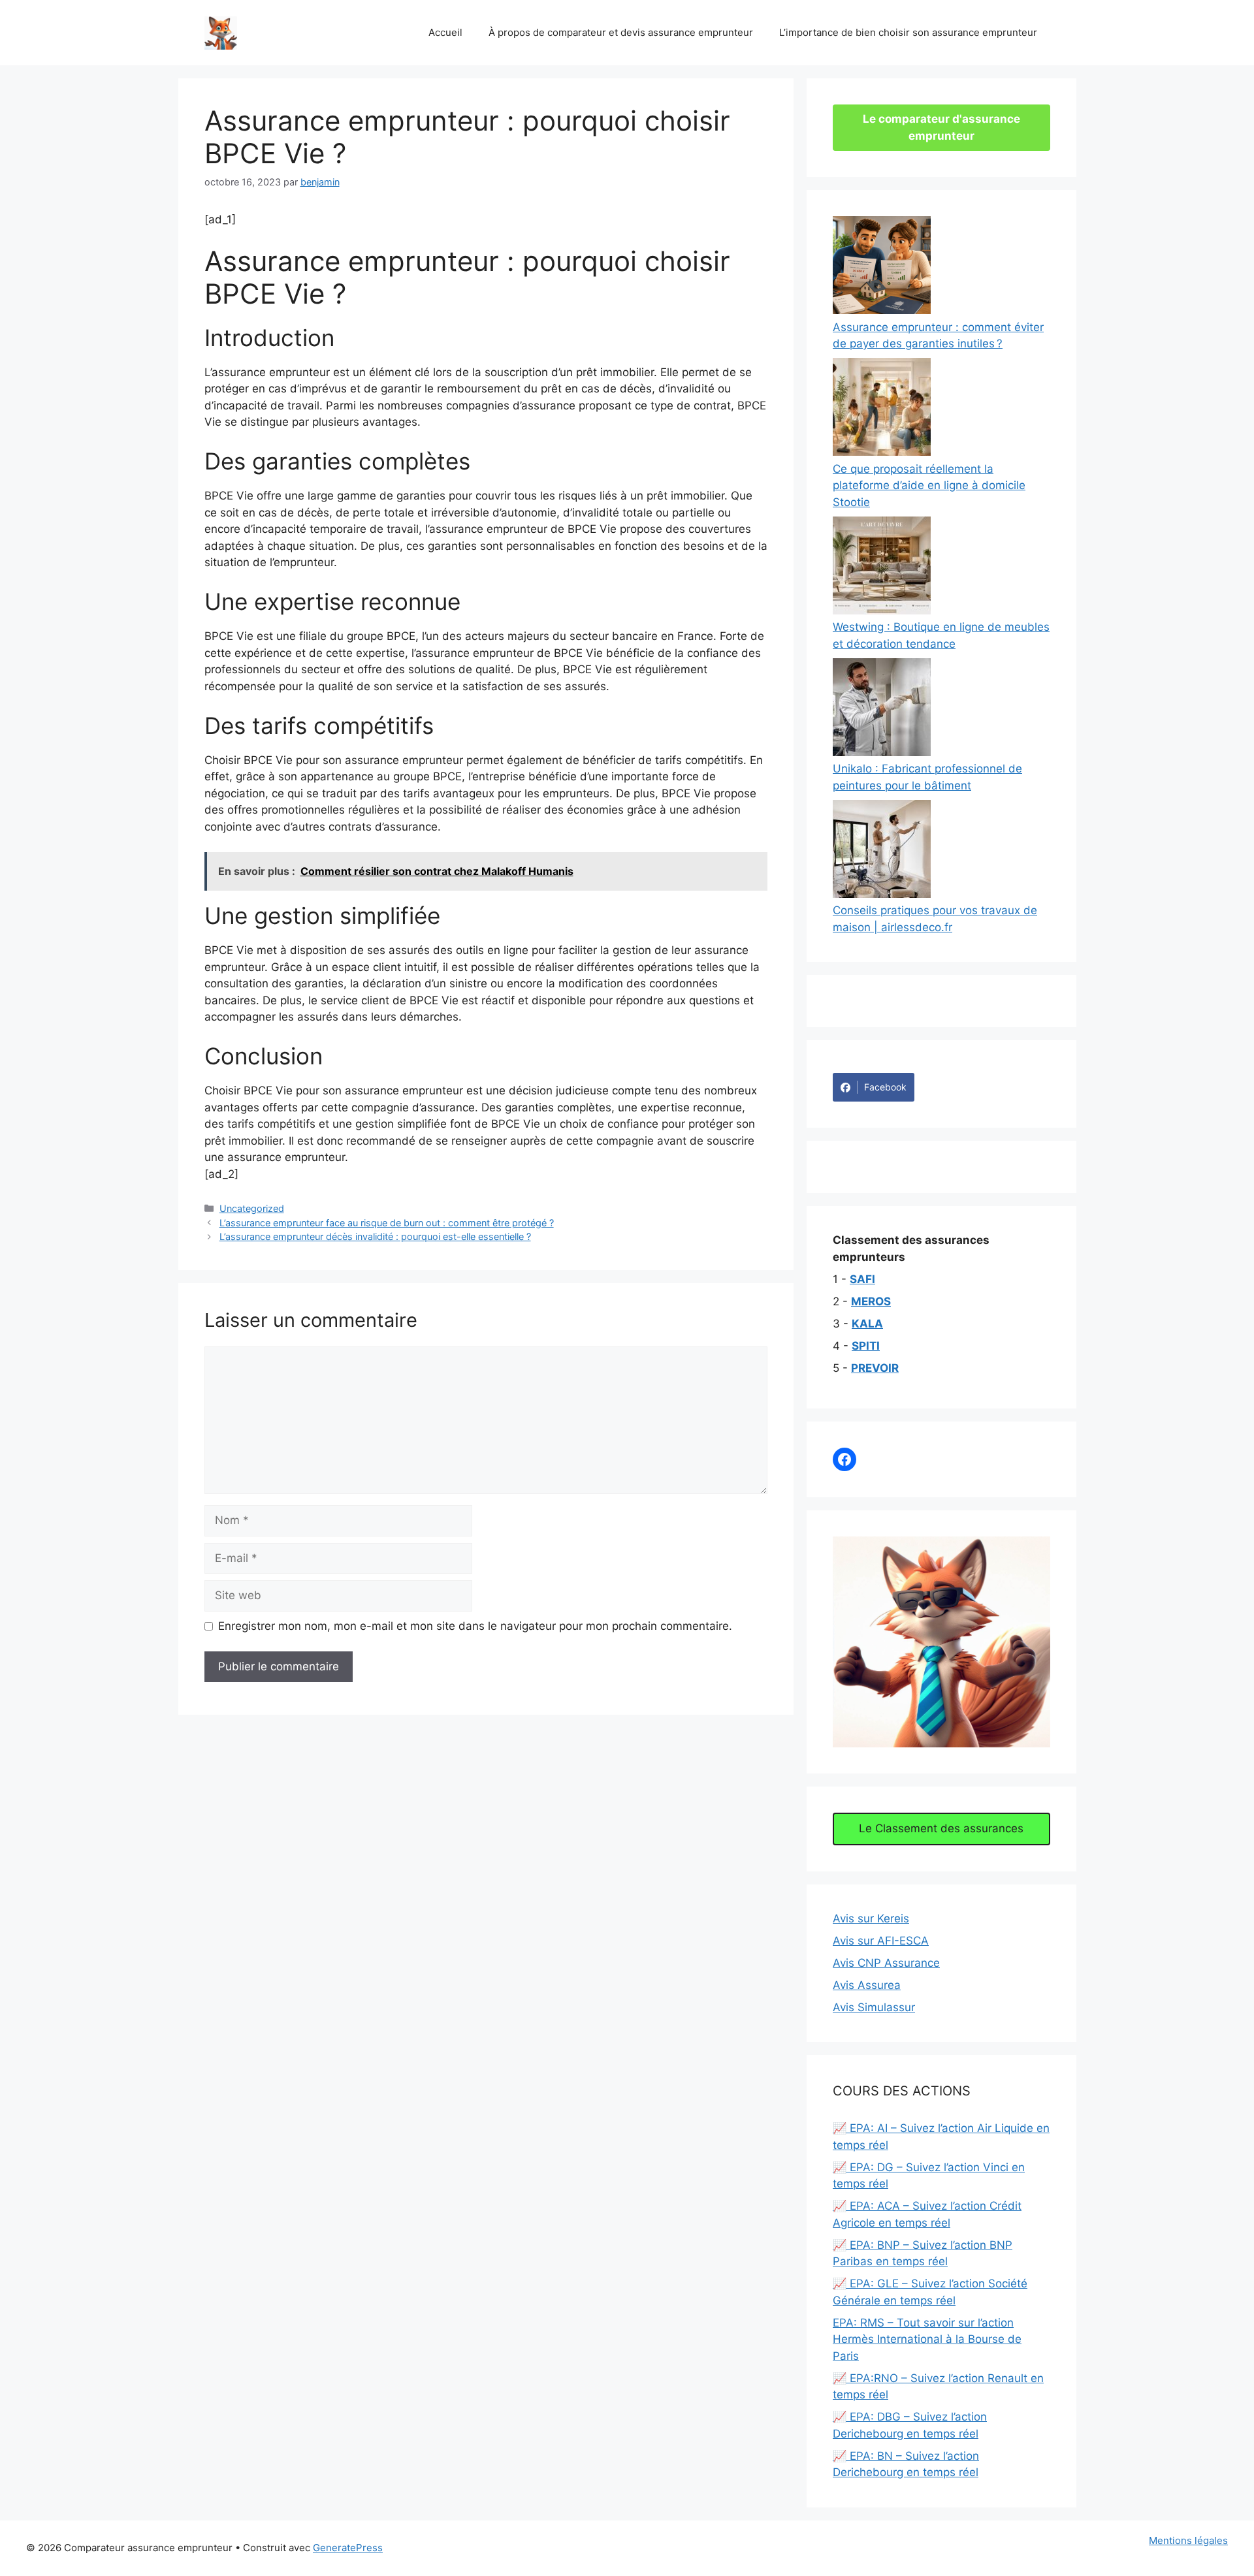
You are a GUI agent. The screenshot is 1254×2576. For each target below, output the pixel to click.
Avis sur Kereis (871, 1918)
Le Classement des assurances (941, 1828)
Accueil (445, 32)
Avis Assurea (867, 1985)
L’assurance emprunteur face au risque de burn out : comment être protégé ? (387, 1223)
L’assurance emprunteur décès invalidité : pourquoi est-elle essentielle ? (375, 1236)
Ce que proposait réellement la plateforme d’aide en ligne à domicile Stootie (929, 485)
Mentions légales (1188, 2540)
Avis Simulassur (874, 2007)
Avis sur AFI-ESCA (881, 1941)
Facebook (885, 1087)
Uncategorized (252, 1208)
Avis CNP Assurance (886, 1963)
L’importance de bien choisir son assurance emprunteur (908, 32)
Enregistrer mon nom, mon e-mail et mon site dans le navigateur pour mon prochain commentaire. (475, 1626)
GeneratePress (348, 2548)
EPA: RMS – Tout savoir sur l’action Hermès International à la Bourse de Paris (927, 2339)
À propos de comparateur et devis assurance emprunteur (621, 32)
